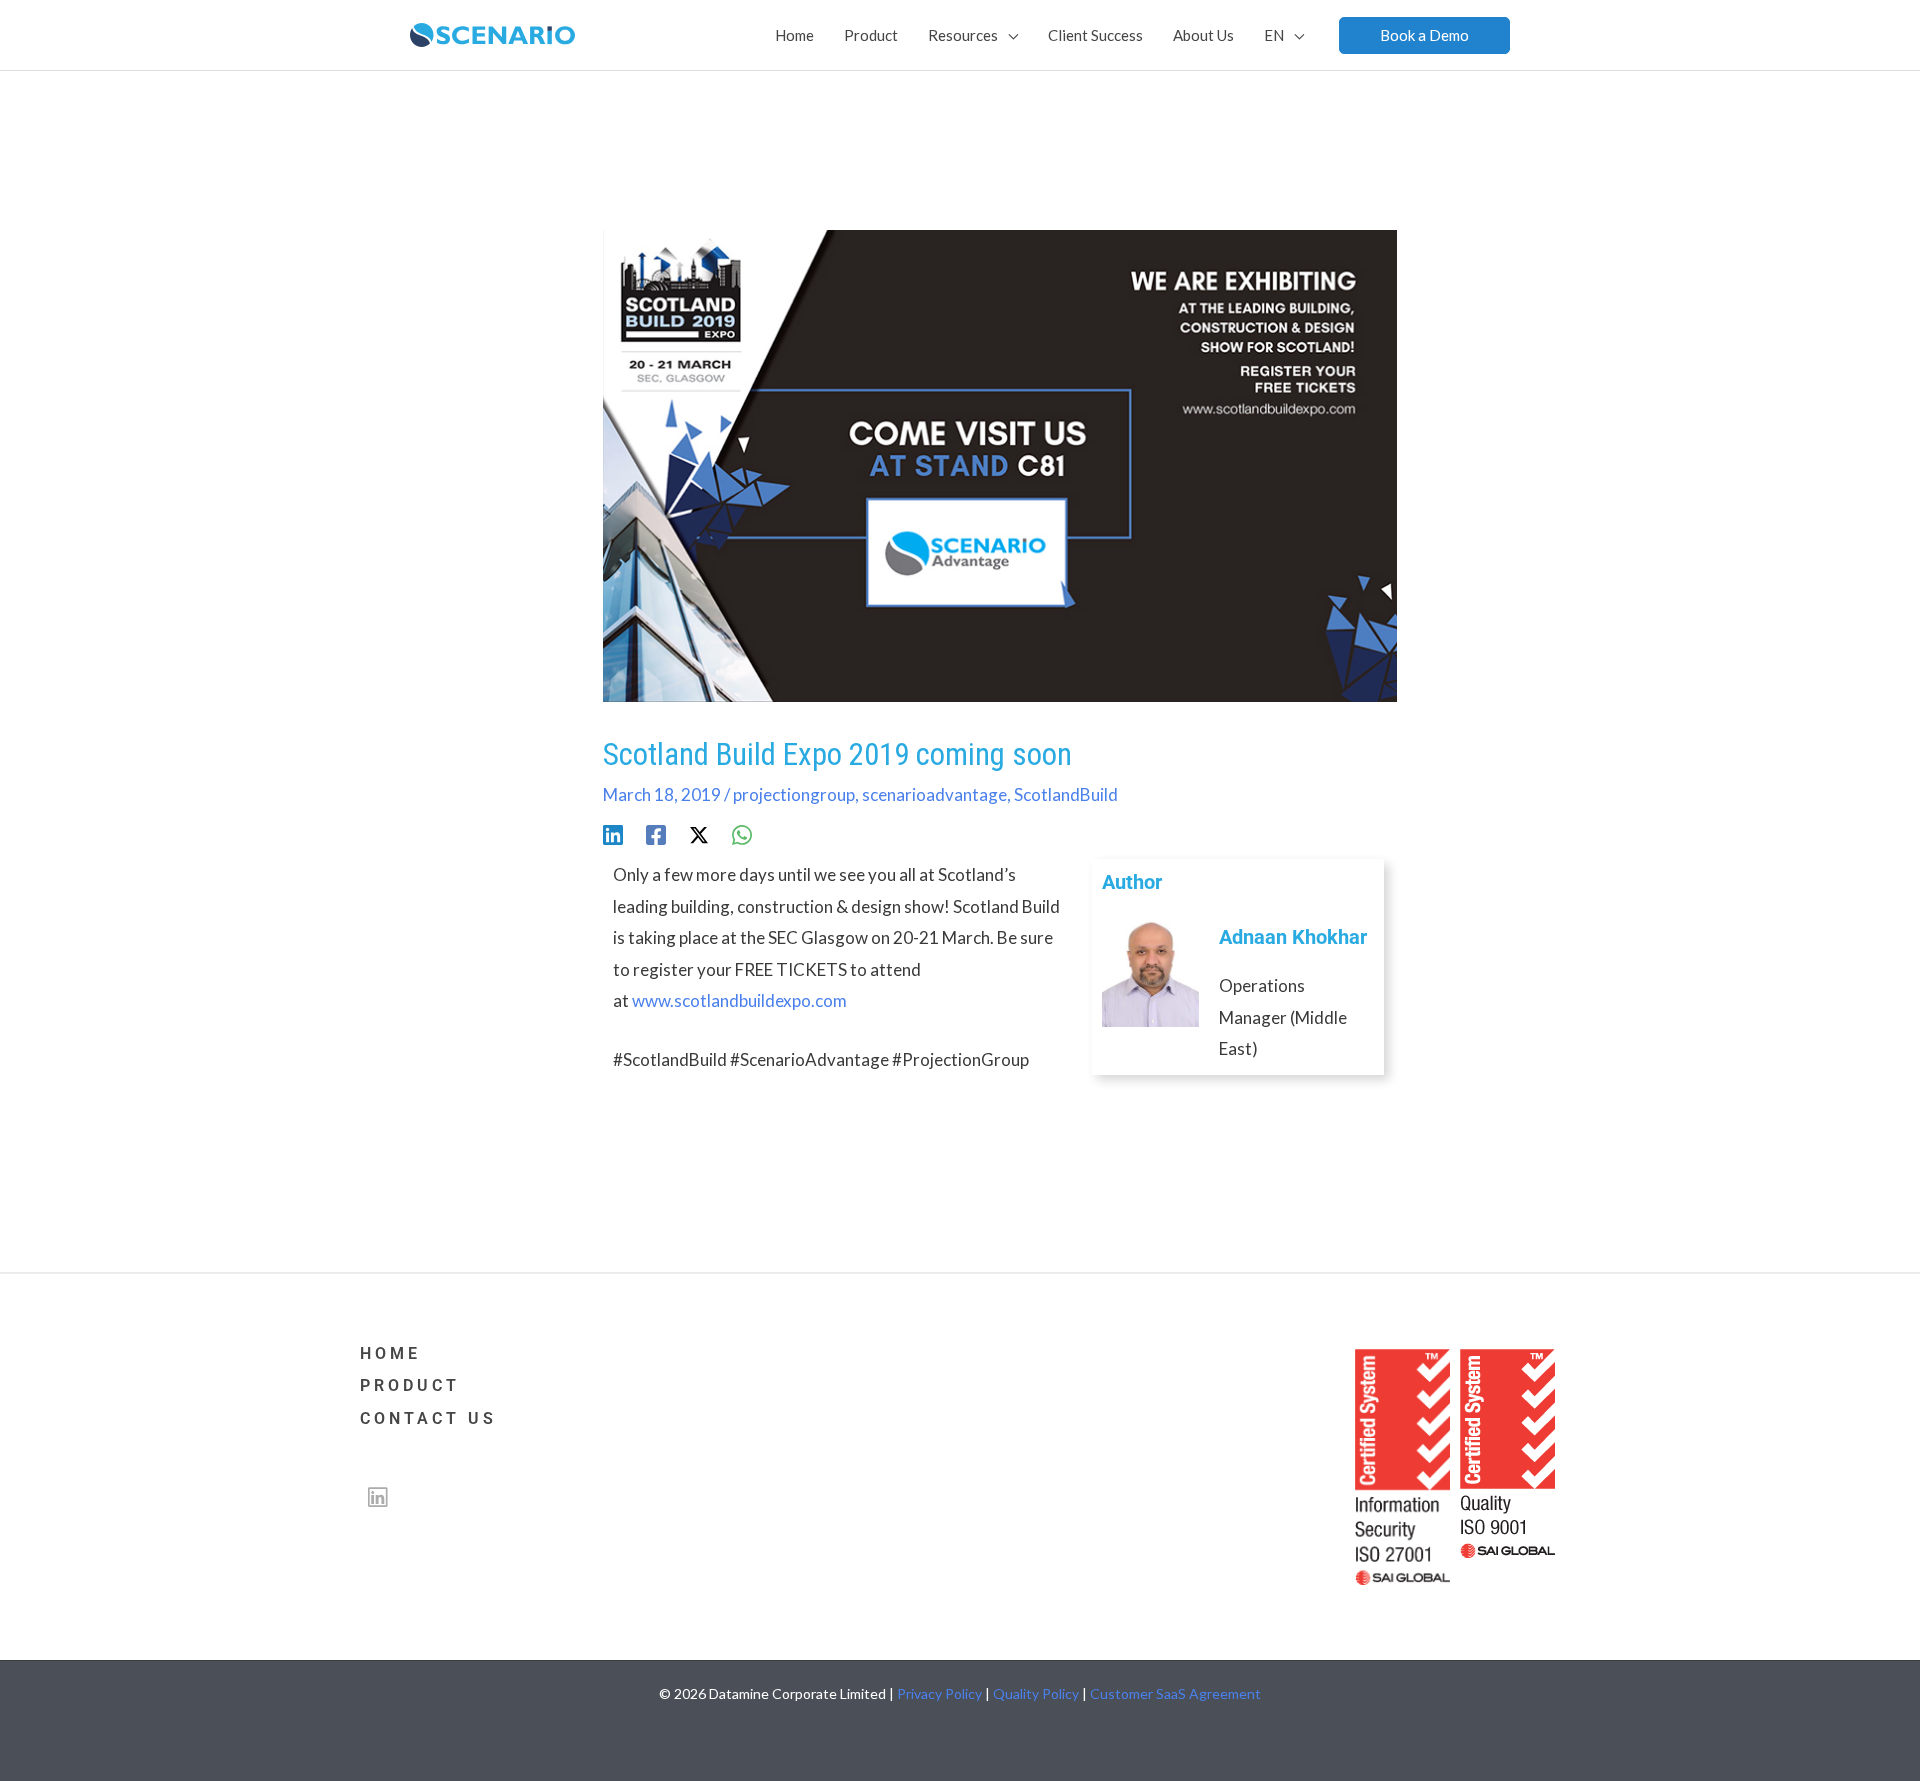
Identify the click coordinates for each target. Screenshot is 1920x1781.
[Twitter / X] (699, 834)
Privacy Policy (939, 1693)
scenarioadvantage (934, 794)
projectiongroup (794, 794)
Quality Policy (1036, 1693)
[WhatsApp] (742, 834)
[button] (1424, 35)
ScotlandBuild (1066, 794)
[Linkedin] (613, 834)
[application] (1008, 35)
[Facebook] (656, 834)
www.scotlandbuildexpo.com (739, 1000)
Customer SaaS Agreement (1175, 1693)
